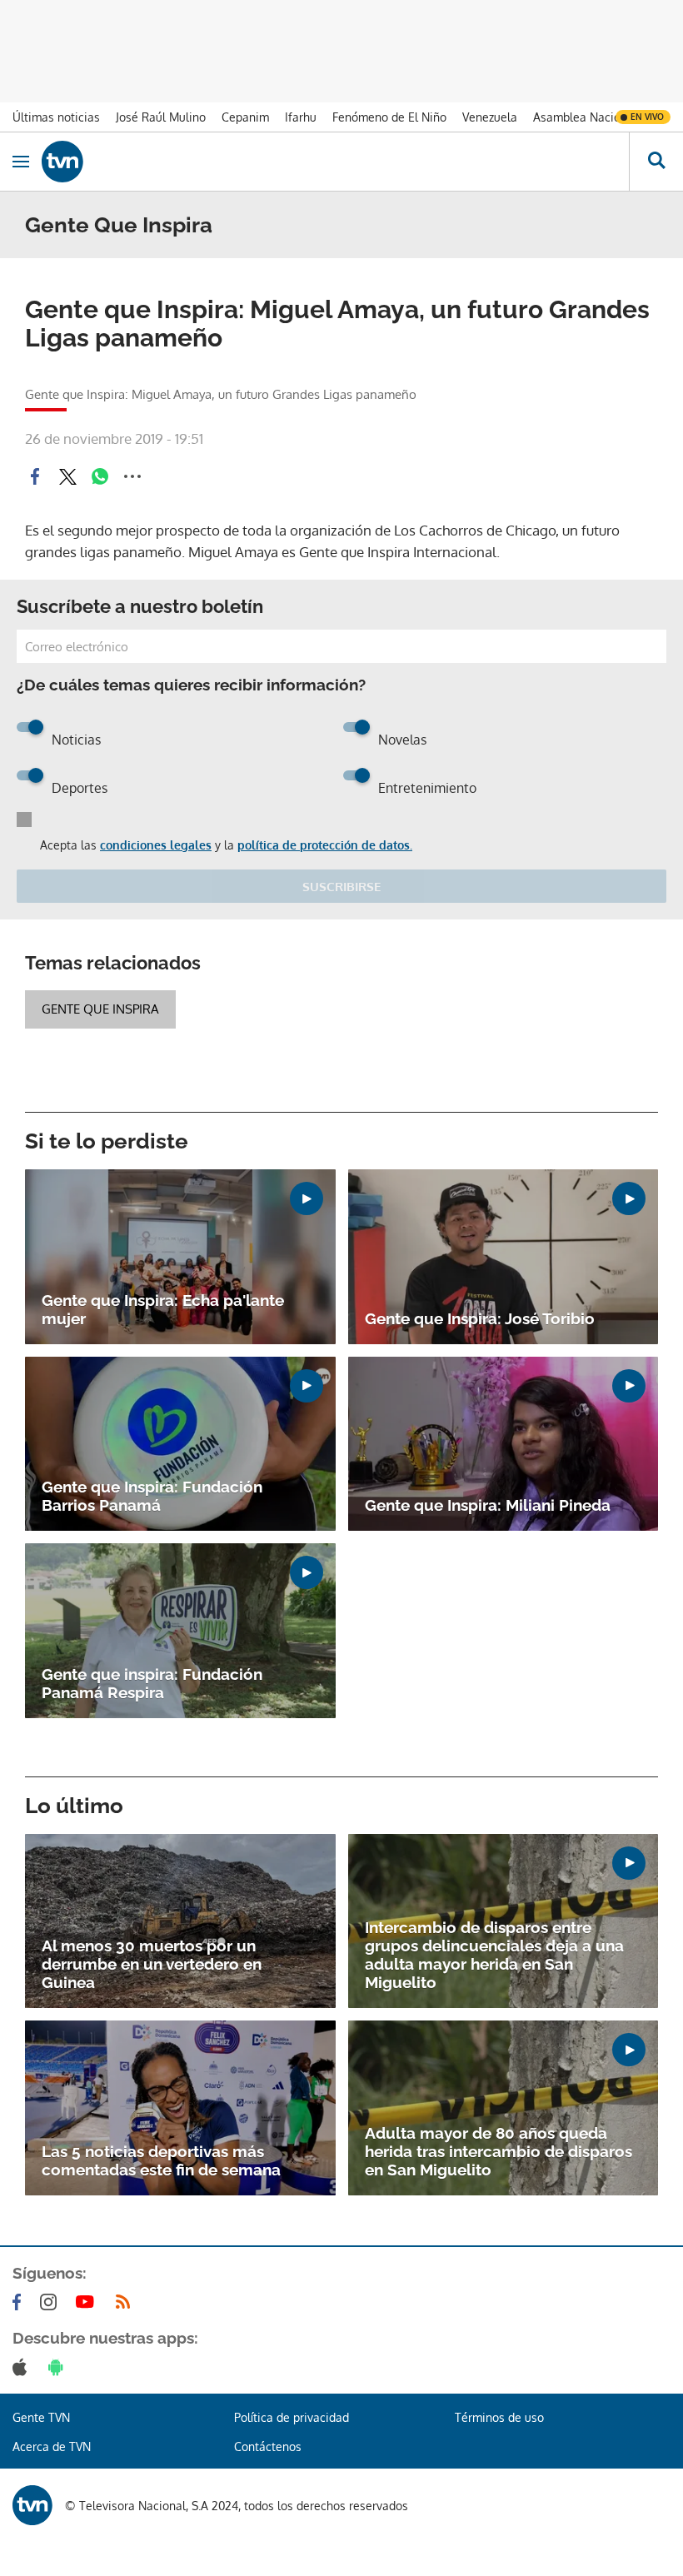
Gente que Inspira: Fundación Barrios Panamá (152, 1496)
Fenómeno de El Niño (389, 117)
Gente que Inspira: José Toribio (480, 1318)
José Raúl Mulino (161, 117)
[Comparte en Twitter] (67, 476)
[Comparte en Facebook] (35, 476)
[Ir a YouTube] (88, 2302)
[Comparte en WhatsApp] (100, 476)
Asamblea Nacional (585, 117)
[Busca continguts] (656, 162)
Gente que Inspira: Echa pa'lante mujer (163, 1309)
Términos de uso (499, 2417)
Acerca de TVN (52, 2446)
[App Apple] (23, 2367)
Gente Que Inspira (100, 1009)
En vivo (647, 117)
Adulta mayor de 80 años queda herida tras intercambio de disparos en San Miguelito (499, 2151)
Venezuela (490, 117)
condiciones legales (156, 845)
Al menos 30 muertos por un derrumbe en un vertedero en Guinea (152, 1964)
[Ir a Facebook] (20, 2302)
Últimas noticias (56, 117)
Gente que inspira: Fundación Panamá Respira (152, 1683)
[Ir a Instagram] (52, 2302)
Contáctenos (268, 2446)
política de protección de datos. (325, 845)
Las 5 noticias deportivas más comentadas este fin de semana (161, 2160)
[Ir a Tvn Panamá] (335, 162)
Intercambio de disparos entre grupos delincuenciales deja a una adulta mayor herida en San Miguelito (494, 1955)
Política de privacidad (292, 2417)
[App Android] (59, 2367)
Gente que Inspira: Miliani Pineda (488, 1505)
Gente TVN (41, 2417)
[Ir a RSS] (127, 2302)
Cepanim (245, 117)
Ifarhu (301, 117)
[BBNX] (32, 2505)
